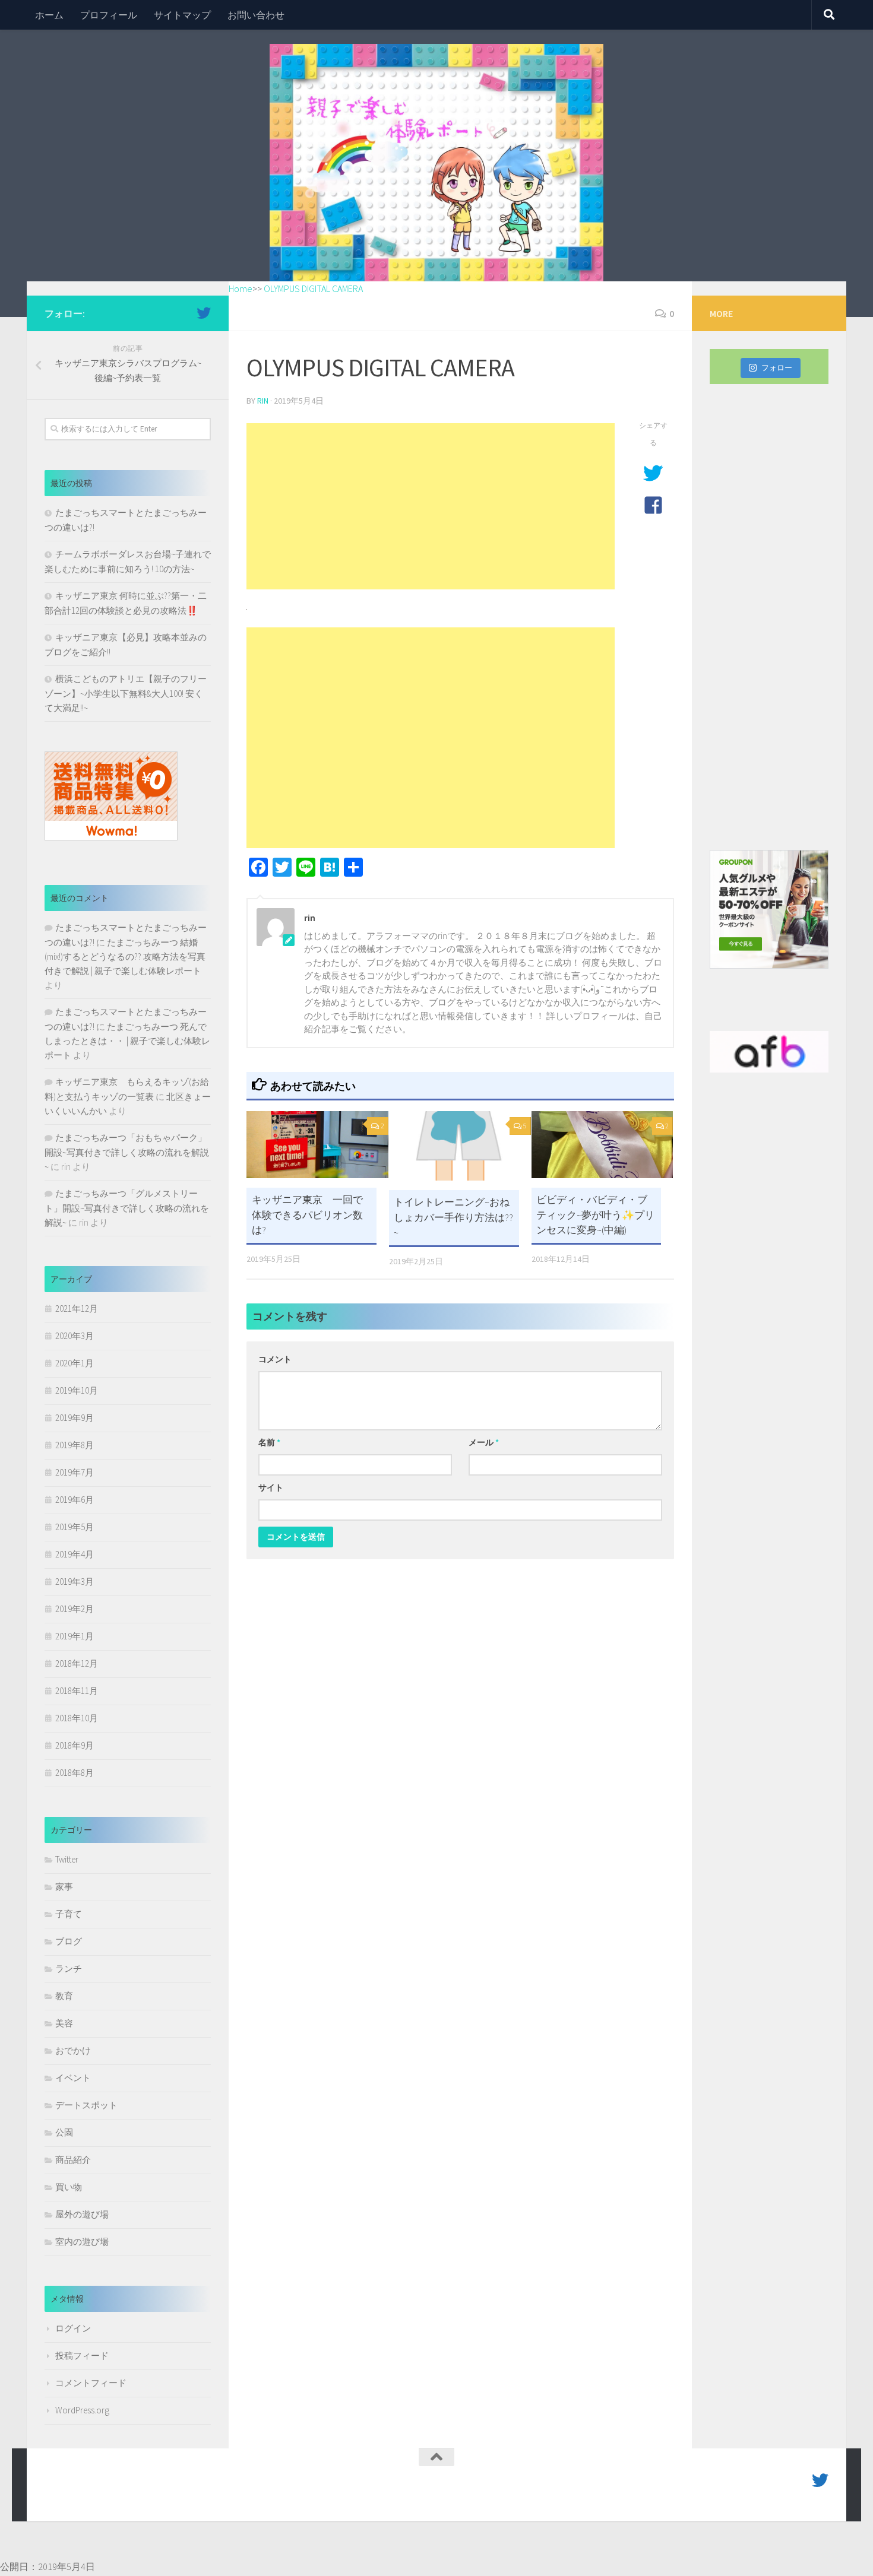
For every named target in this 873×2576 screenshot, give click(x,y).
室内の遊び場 (82, 2242)
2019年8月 (75, 1445)
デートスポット (86, 2105)
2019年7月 (75, 1472)
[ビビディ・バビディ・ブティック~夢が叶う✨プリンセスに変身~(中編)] (602, 1145)
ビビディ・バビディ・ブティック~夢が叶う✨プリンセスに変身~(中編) (595, 1215)
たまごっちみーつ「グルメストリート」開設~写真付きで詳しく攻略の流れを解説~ (127, 1208)
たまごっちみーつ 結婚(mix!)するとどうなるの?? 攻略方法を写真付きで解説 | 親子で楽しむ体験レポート (125, 957)
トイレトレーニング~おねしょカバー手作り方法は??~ (453, 1217)
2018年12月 (77, 1663)
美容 (64, 2023)
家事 (64, 1887)
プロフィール (109, 15)
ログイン (73, 2328)
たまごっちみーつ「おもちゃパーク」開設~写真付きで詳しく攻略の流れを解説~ (127, 1152)
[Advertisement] (431, 506)
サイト (271, 1487)
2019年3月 (75, 1582)
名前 (269, 1442)
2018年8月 (75, 1773)
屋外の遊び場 (82, 2214)
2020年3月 (75, 1336)
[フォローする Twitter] (204, 313)
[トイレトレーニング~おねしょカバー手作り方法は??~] (460, 1146)
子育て (69, 1914)
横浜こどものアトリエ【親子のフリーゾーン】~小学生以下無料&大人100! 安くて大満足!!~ (126, 693)
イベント (73, 2078)
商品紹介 (73, 2160)
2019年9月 (75, 1418)
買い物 (69, 2187)
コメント (275, 1359)
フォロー (777, 368)
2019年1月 (75, 1636)
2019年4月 (75, 1554)
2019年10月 (77, 1390)
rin (263, 401)
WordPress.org (82, 2410)
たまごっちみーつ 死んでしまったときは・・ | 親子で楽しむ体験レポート (127, 1041)
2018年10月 (77, 1718)
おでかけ (73, 2050)
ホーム (49, 15)
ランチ (69, 1969)
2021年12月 (77, 1308)
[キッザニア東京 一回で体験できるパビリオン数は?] (317, 1145)
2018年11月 (77, 1691)
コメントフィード (91, 2383)
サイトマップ (182, 15)
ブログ (69, 1941)
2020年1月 (75, 1363)
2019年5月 (75, 1527)
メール (484, 1442)
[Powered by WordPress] (86, 2496)
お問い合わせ (256, 15)
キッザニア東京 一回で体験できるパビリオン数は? (307, 1215)
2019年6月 (75, 1500)
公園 (64, 2132)
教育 (64, 1996)
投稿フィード (82, 2355)
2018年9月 (75, 1745)
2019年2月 (75, 1609)
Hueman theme (179, 2496)
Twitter (67, 1859)
